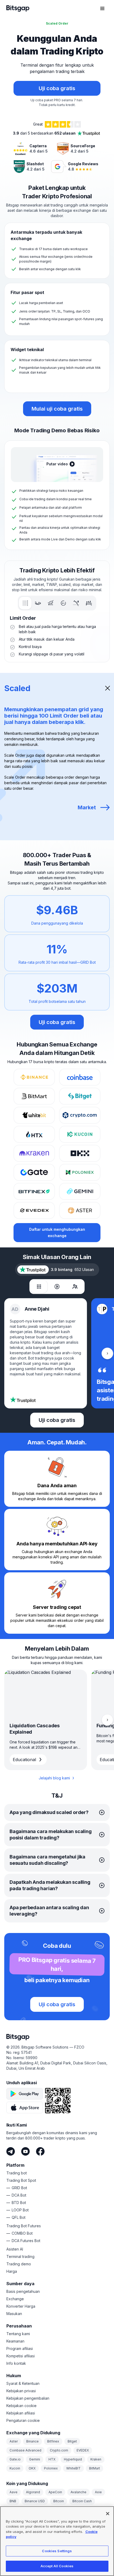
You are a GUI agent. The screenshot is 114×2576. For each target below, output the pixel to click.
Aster (14, 2441)
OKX (32, 2468)
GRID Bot (19, 2188)
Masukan (14, 2314)
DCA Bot (19, 2195)
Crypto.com (59, 2450)
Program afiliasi (20, 2348)
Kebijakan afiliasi (21, 2413)
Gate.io (15, 2459)
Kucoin (15, 2468)
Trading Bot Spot (21, 2180)
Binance (32, 2441)
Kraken (96, 2459)
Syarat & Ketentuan (23, 2383)
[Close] (108, 2514)
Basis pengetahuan (23, 2291)
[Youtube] (25, 2151)
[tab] (25, 603)
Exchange (15, 2299)
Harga (12, 2271)
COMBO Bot (22, 2233)
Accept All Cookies (57, 2566)
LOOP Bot (20, 2210)
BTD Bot (19, 2203)
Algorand (33, 2492)
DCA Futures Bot (26, 2241)
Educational (24, 1760)
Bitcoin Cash (82, 2501)
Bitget (72, 2441)
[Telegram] (11, 2151)
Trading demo (19, 2264)
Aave (14, 2492)
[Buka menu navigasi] (102, 8)
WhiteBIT (73, 2468)
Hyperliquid (73, 2459)
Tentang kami (18, 2334)
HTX (52, 2459)
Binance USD (35, 2501)
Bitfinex (53, 2441)
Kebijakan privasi (21, 2391)
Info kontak (16, 2363)
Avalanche (78, 2492)
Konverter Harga (21, 2306)
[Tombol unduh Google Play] (25, 2094)
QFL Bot (19, 2217)
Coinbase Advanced (25, 2450)
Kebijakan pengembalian (28, 2398)
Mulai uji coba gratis (57, 409)
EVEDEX (83, 2450)
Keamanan (15, 2341)
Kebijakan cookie (21, 2406)
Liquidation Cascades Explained (35, 1729)
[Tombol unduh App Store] (25, 2107)
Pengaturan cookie (23, 2420)
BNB (13, 2501)
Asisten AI (15, 2249)
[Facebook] (40, 2151)
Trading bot (17, 2173)
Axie (98, 2492)
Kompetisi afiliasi (21, 2356)
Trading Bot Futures (24, 2226)
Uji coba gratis (57, 1022)
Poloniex (51, 2468)
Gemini (35, 2459)
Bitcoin (59, 2501)
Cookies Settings (57, 2551)
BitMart (95, 2468)
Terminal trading (20, 2256)
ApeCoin (55, 2492)
